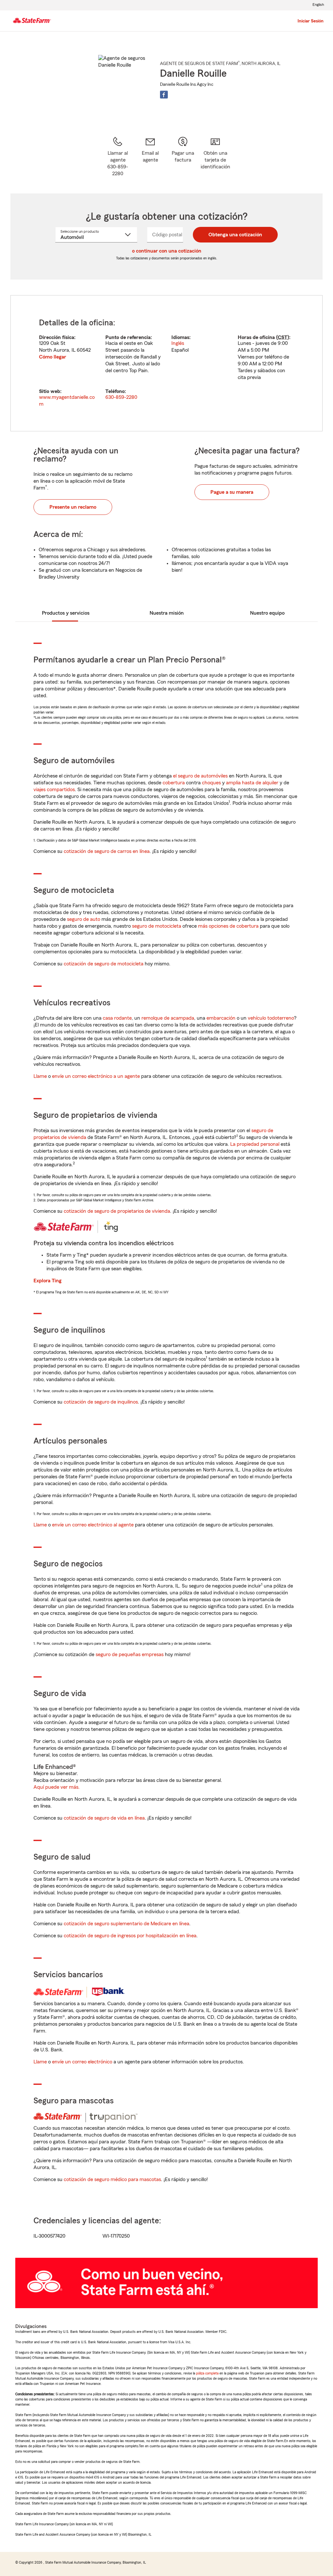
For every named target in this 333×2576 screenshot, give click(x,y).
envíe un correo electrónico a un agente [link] (96, 1076)
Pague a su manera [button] (232, 492)
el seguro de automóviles (200, 776)
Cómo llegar (53, 357)
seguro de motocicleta (157, 926)
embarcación (221, 1018)
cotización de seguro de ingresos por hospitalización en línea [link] (130, 1936)
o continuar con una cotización (167, 251)
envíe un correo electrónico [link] (82, 2062)
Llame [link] (40, 1076)
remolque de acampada (168, 1018)
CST (283, 337)
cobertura (174, 783)
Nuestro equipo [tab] (267, 613)
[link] (150, 157)
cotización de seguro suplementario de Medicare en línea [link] (127, 1924)
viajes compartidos (54, 790)
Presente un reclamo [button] (73, 507)
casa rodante (117, 1018)
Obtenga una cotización (235, 235)
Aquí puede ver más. (57, 1787)
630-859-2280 (121, 397)
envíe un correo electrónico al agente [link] (93, 1525)
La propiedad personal (255, 1144)
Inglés (178, 343)
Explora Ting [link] (47, 1281)
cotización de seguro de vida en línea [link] (104, 1818)
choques (211, 783)
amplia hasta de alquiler (252, 783)
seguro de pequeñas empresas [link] (129, 1654)
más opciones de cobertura (228, 926)
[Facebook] (164, 95)
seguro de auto (84, 919)
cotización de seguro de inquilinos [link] (101, 1402)
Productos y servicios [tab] (66, 613)
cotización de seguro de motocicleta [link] (104, 964)
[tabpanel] (166, 363)
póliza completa (207, 2373)
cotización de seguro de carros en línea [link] (107, 851)
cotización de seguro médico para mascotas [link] (112, 2179)
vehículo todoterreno (271, 1018)
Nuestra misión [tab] (167, 613)
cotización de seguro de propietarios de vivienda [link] (117, 1211)
